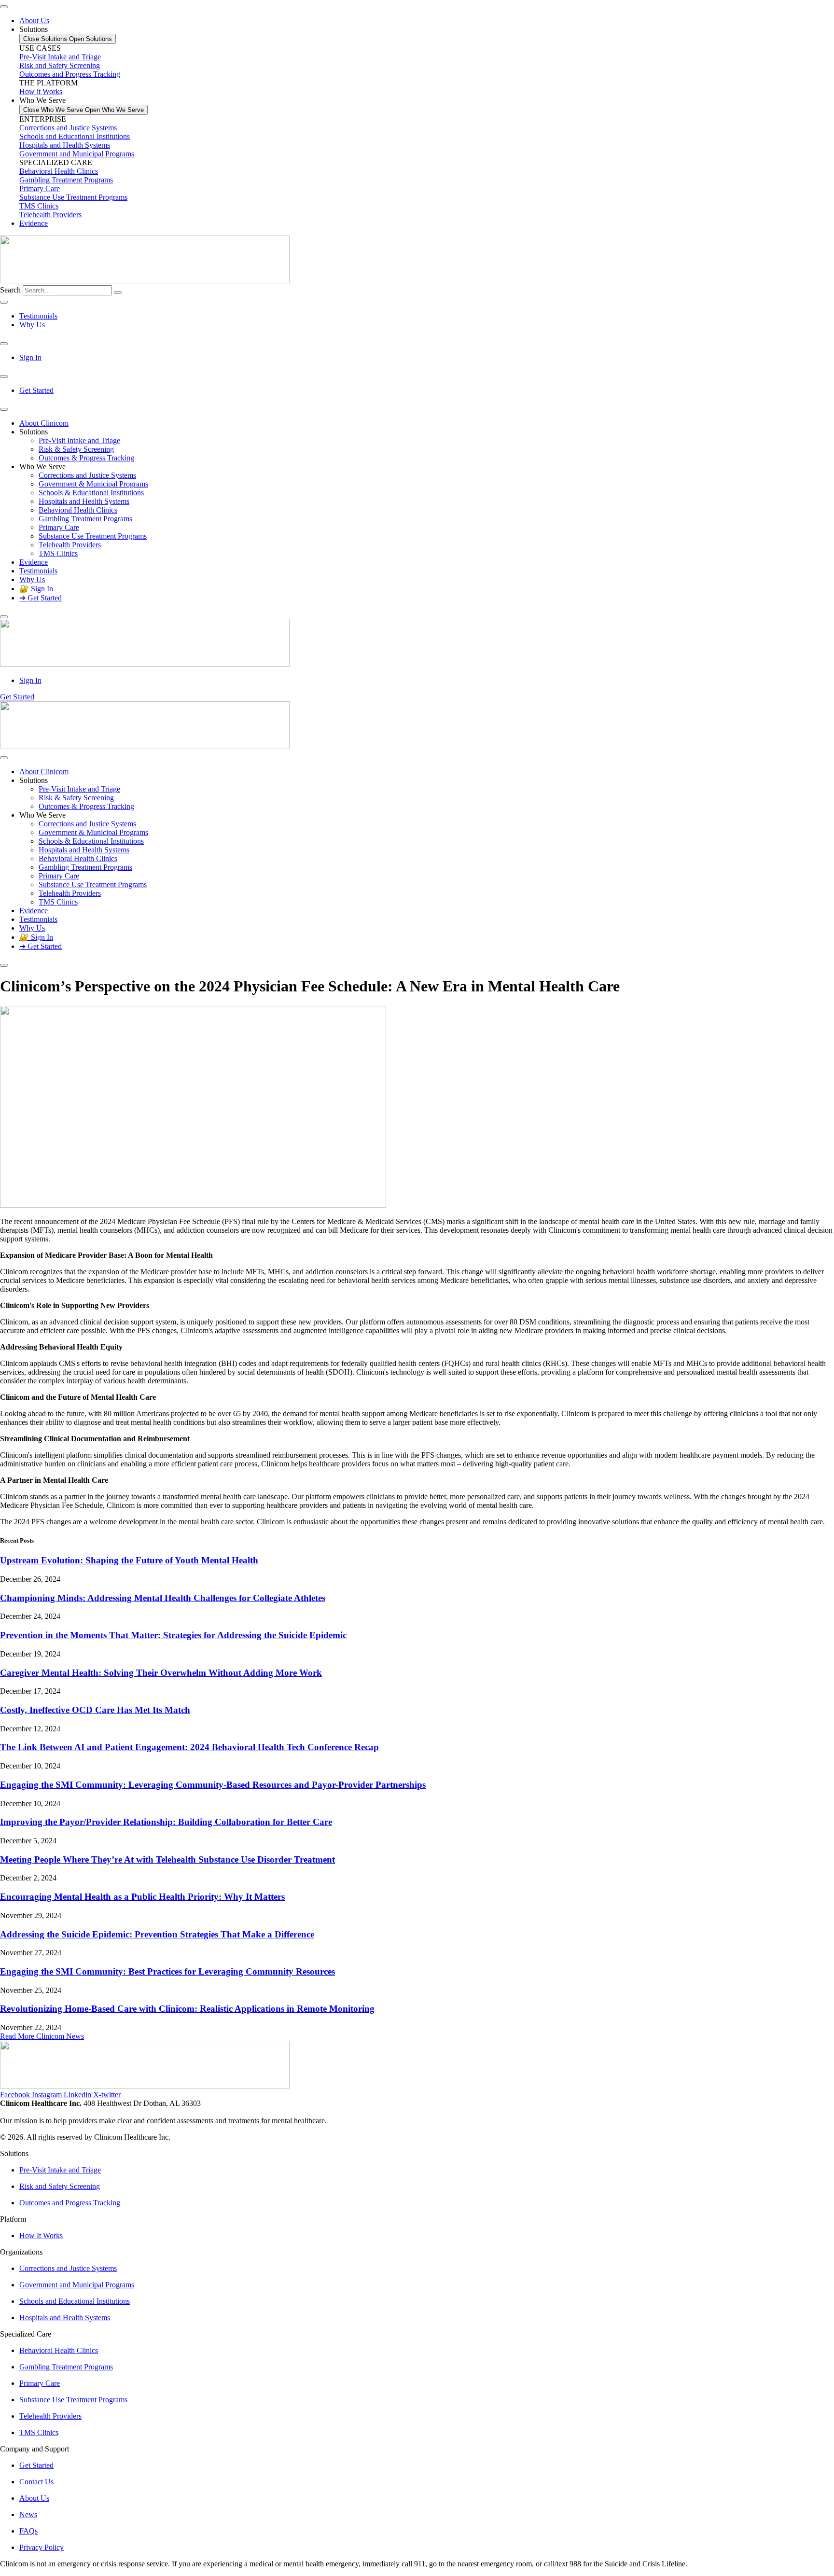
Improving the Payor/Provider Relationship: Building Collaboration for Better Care (166, 1822)
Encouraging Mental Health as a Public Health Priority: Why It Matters (142, 1897)
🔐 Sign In (36, 589)
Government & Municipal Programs (93, 484)
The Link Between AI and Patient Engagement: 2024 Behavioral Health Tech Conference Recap (189, 1747)
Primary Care (40, 188)
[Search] (118, 292)
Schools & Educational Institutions (91, 493)
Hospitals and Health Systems (65, 145)
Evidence (34, 562)
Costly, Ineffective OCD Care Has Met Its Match (95, 1710)
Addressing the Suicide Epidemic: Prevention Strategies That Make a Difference (157, 1934)
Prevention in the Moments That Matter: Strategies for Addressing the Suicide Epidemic (173, 1635)
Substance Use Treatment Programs (73, 197)
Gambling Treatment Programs (66, 180)
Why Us (32, 579)
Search (10, 290)
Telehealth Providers (50, 215)
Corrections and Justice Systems (68, 128)
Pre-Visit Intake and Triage (79, 440)
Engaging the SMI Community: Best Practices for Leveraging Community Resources (167, 1971)
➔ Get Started (41, 598)
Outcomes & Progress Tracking (86, 458)
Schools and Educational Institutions (75, 136)
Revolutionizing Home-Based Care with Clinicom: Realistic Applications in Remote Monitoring (187, 2009)
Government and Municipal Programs (77, 154)
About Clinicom (44, 423)
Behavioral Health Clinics (59, 171)
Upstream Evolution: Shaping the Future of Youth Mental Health (129, 1560)
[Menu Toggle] (4, 7)
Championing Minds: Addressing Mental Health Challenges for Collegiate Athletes (163, 1598)
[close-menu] (4, 617)
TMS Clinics (39, 206)
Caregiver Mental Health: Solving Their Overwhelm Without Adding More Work (161, 1673)
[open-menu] (4, 409)
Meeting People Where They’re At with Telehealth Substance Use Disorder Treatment (167, 1859)
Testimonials (38, 571)
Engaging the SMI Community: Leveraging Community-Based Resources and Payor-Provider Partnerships (213, 1785)
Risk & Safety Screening (76, 449)
